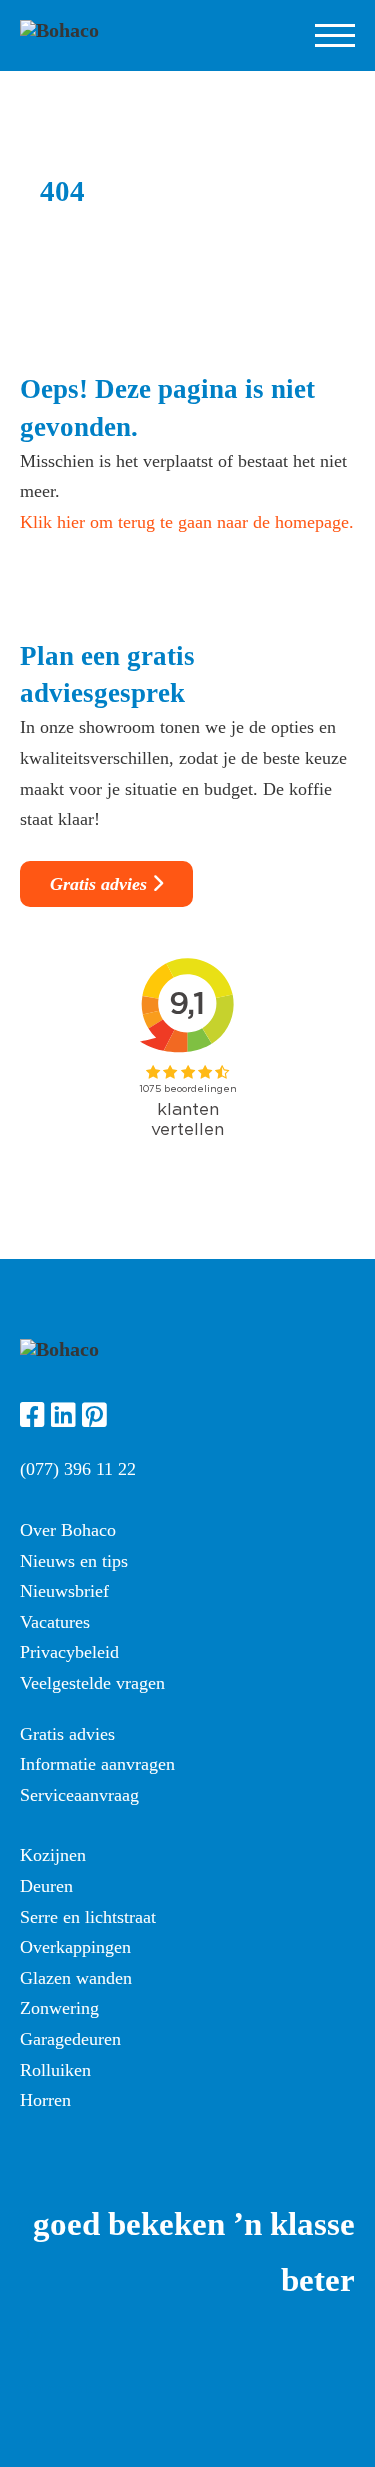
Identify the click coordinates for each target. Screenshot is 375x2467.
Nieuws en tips (74, 1561)
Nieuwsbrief (64, 1591)
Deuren (46, 1886)
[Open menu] (335, 36)
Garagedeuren (70, 2039)
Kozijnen (53, 1855)
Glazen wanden (76, 1978)
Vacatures (55, 1622)
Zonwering (59, 2008)
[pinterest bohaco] (94, 1418)
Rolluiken (55, 2070)
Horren (45, 2100)
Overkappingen (75, 1947)
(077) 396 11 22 (78, 1469)
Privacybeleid (69, 1652)
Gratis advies (98, 884)
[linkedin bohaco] (63, 1418)
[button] (140, 2445)
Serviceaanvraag (79, 1795)
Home (37, 2334)
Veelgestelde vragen (92, 1683)
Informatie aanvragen (97, 1764)
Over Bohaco (68, 1530)
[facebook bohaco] (32, 1418)
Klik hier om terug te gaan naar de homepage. (187, 522)
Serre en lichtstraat (88, 1917)
